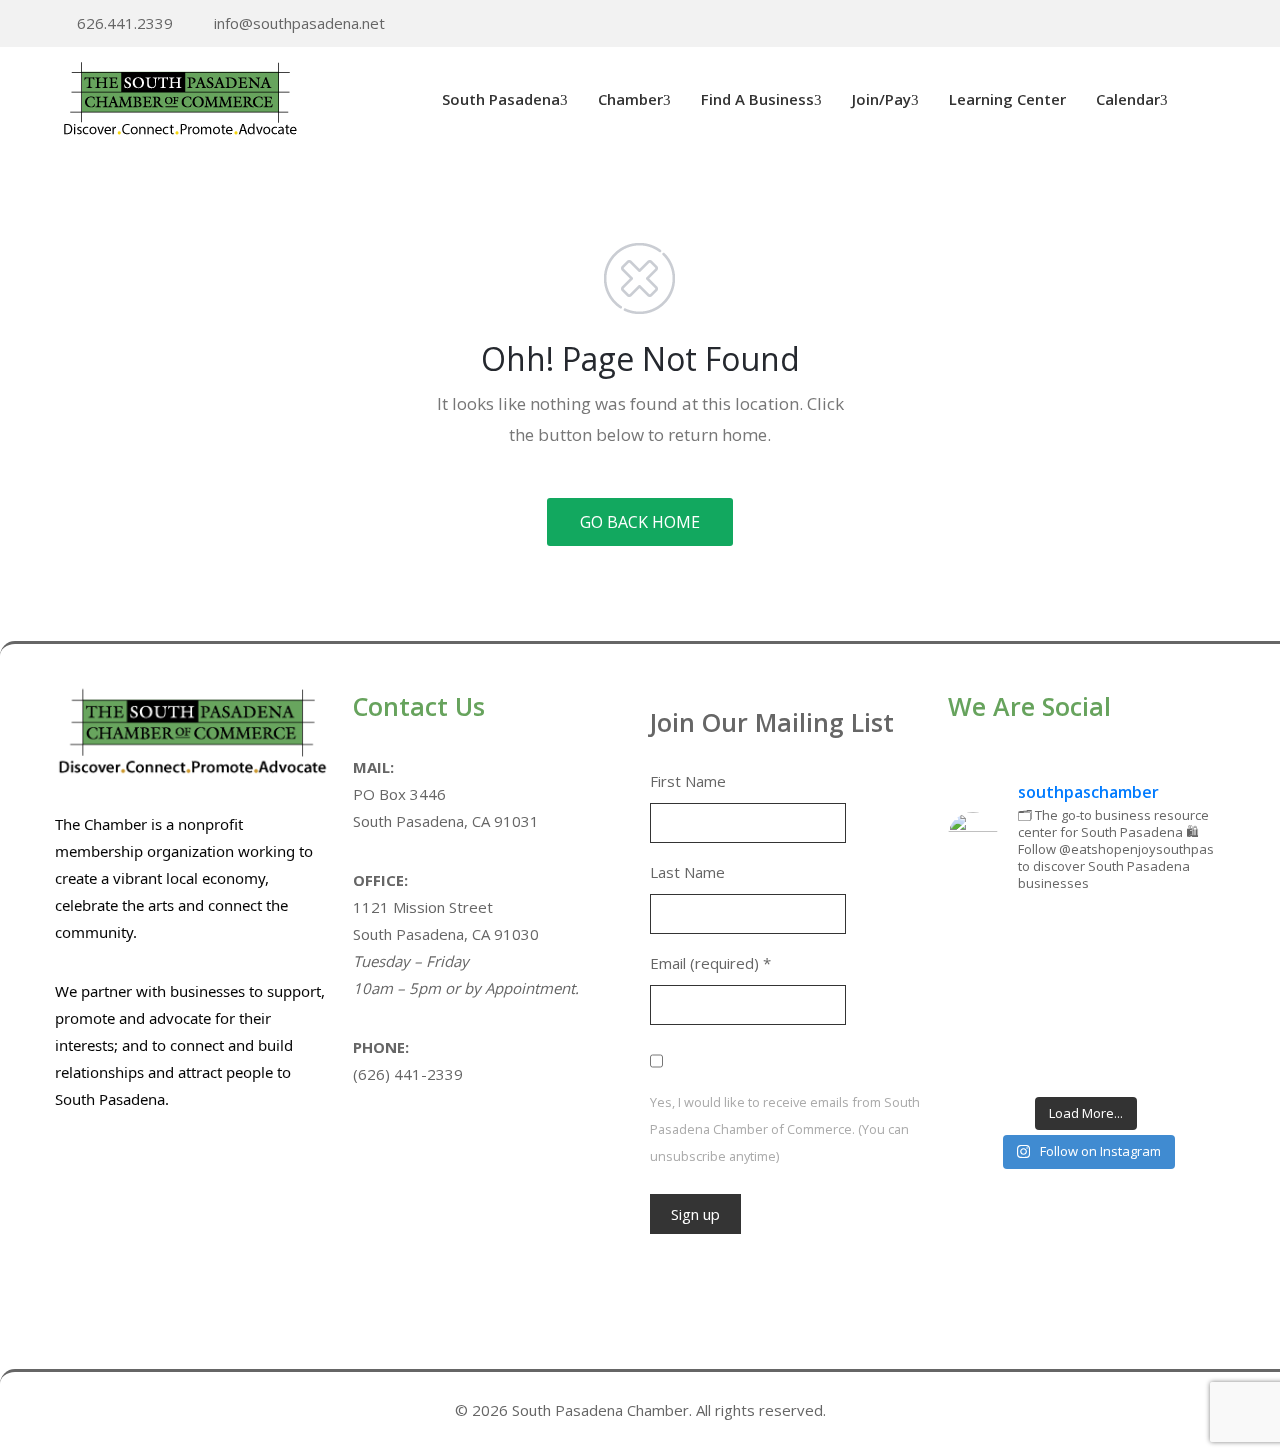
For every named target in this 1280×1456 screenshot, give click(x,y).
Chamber (630, 99)
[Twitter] (1157, 24)
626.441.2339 (125, 23)
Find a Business (757, 99)
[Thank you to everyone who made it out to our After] (1086, 939)
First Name (688, 781)
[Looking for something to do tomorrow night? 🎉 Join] (991, 998)
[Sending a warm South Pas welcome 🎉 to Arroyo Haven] (1086, 1056)
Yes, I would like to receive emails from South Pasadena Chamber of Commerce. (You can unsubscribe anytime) (785, 1129)
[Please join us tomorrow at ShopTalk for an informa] (991, 939)
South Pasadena (501, 99)
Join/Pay (881, 99)
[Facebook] (1188, 24)
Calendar (1128, 99)
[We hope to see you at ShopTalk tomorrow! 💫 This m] (1182, 1056)
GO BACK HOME (640, 522)
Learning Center (1007, 99)
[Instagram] (1219, 24)
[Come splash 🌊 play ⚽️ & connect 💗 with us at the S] (991, 1056)
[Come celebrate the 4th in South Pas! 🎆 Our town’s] (1182, 939)
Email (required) (710, 963)
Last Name (687, 872)
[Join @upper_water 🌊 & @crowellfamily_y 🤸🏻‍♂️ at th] (1182, 998)
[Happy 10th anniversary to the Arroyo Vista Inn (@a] (1086, 998)
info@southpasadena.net (299, 23)
